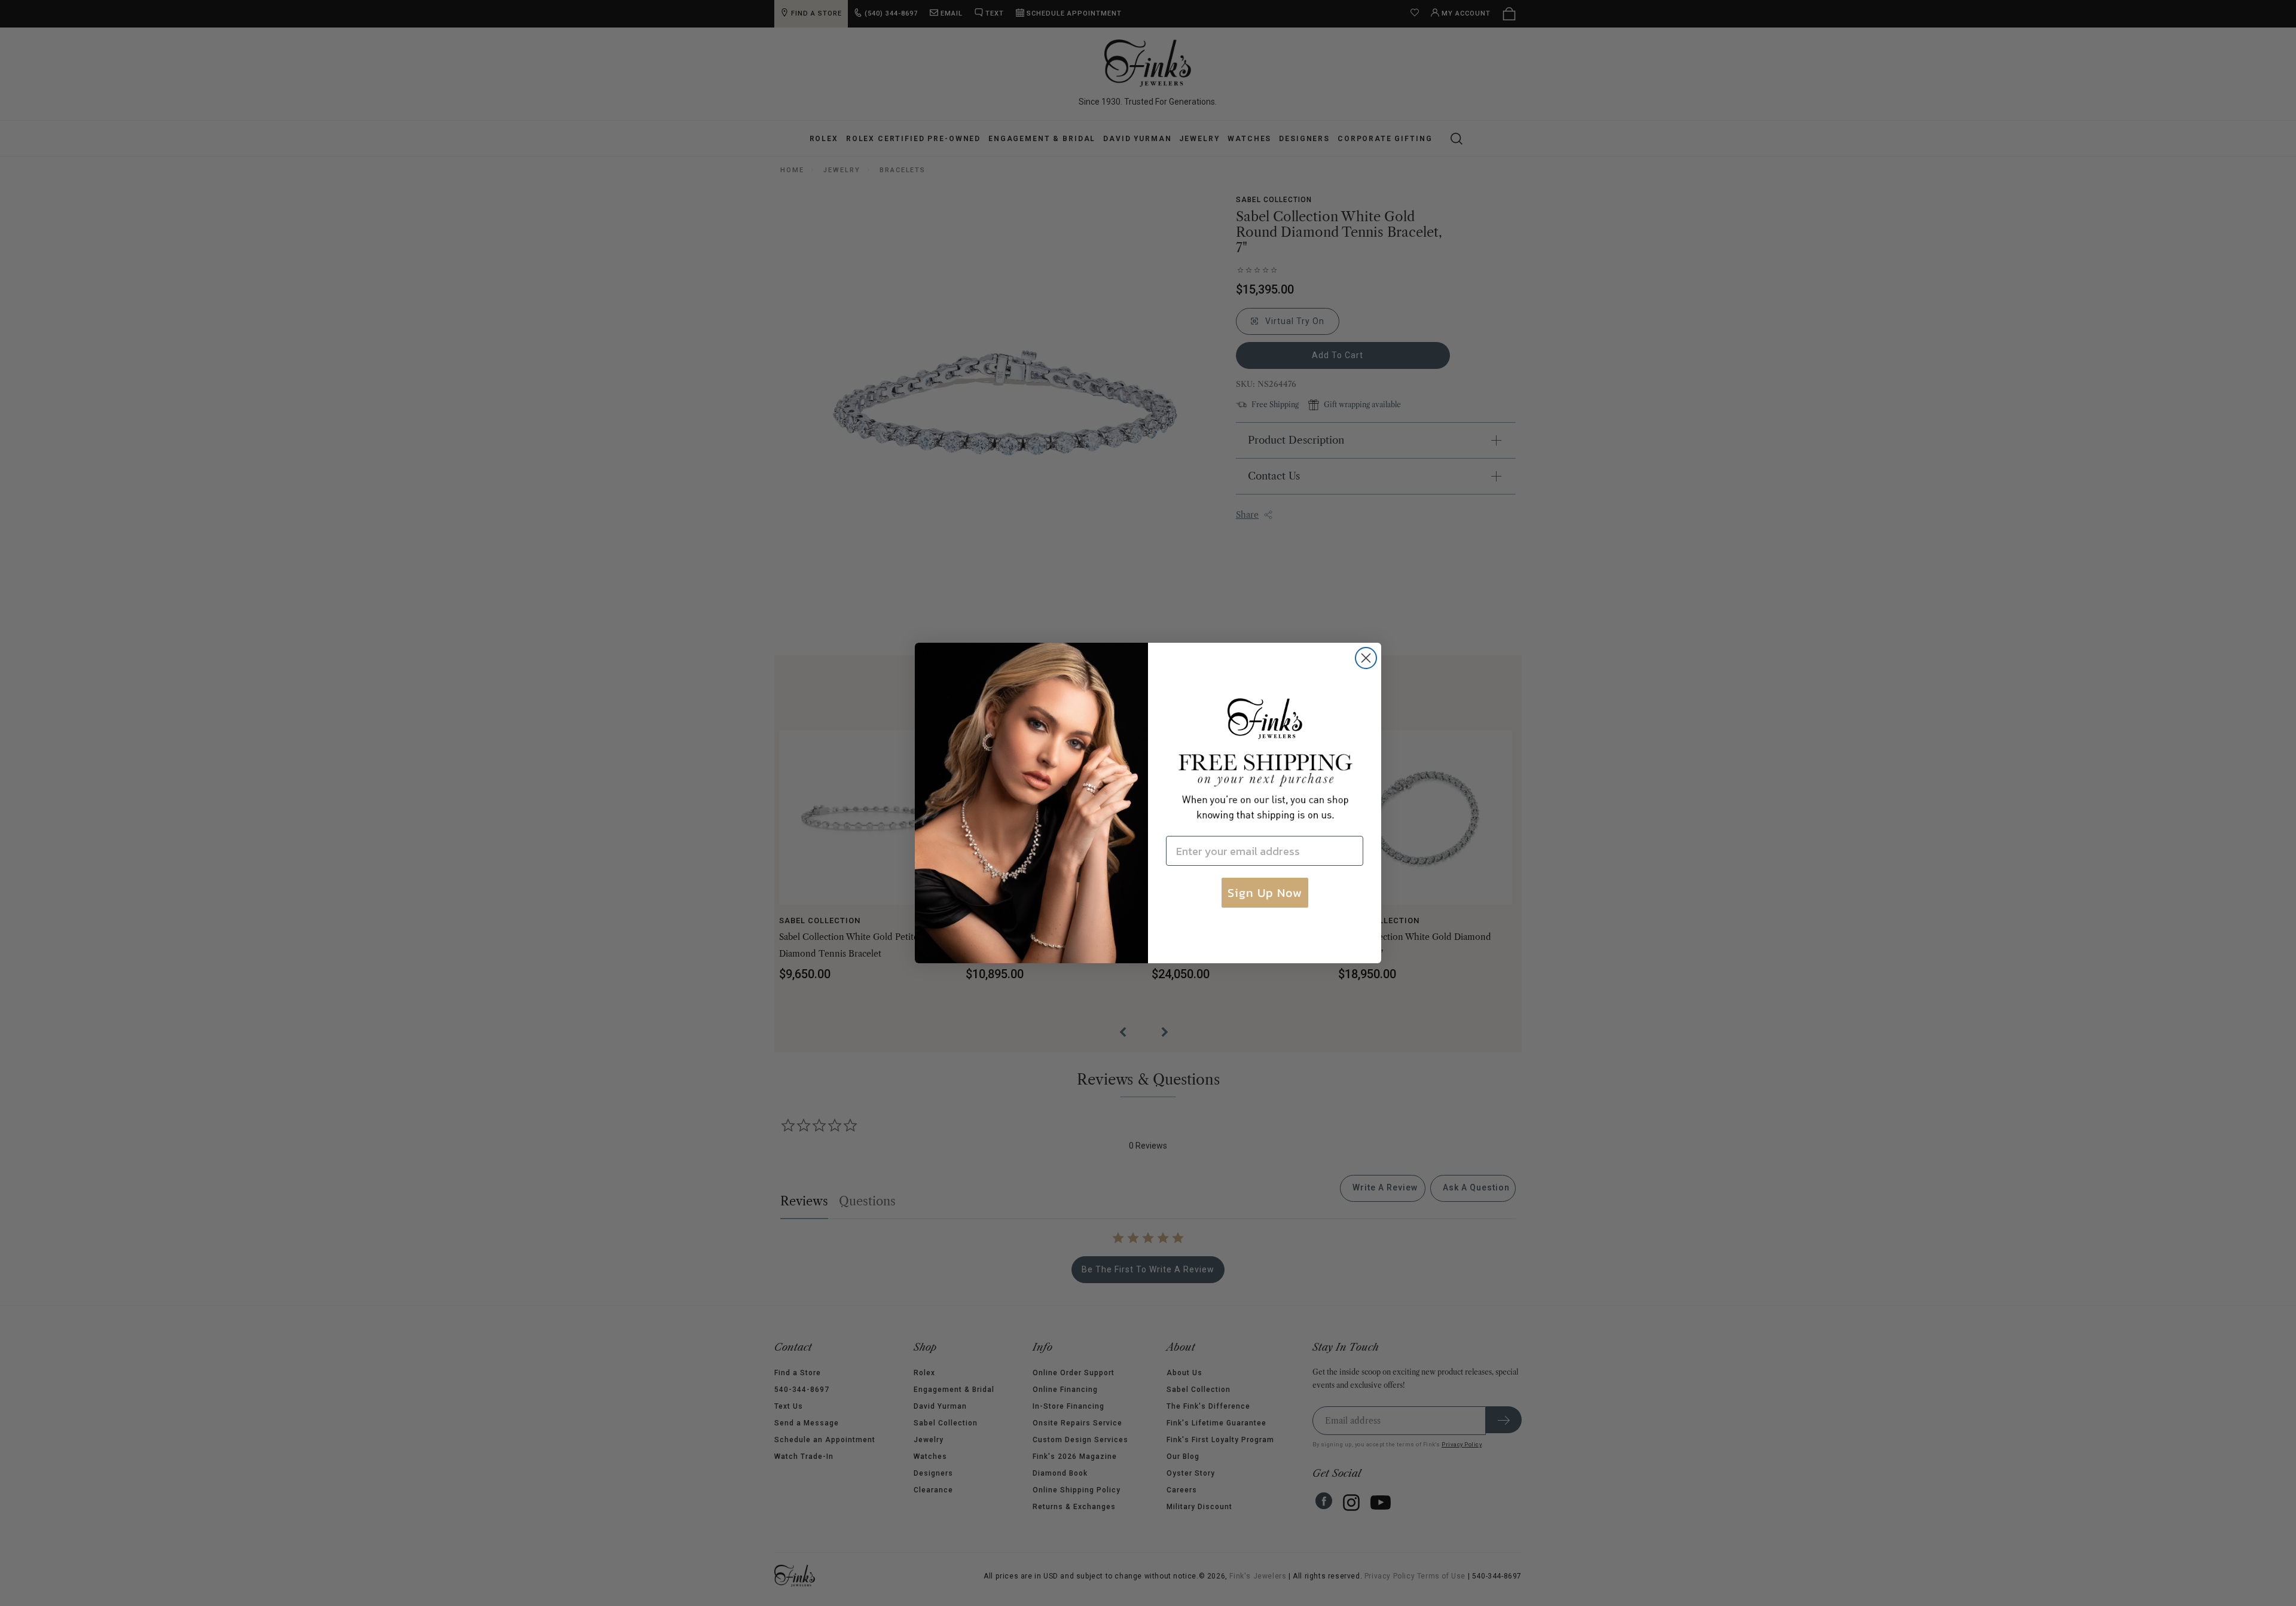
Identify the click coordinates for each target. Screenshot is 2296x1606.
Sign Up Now (1265, 893)
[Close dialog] (1366, 658)
